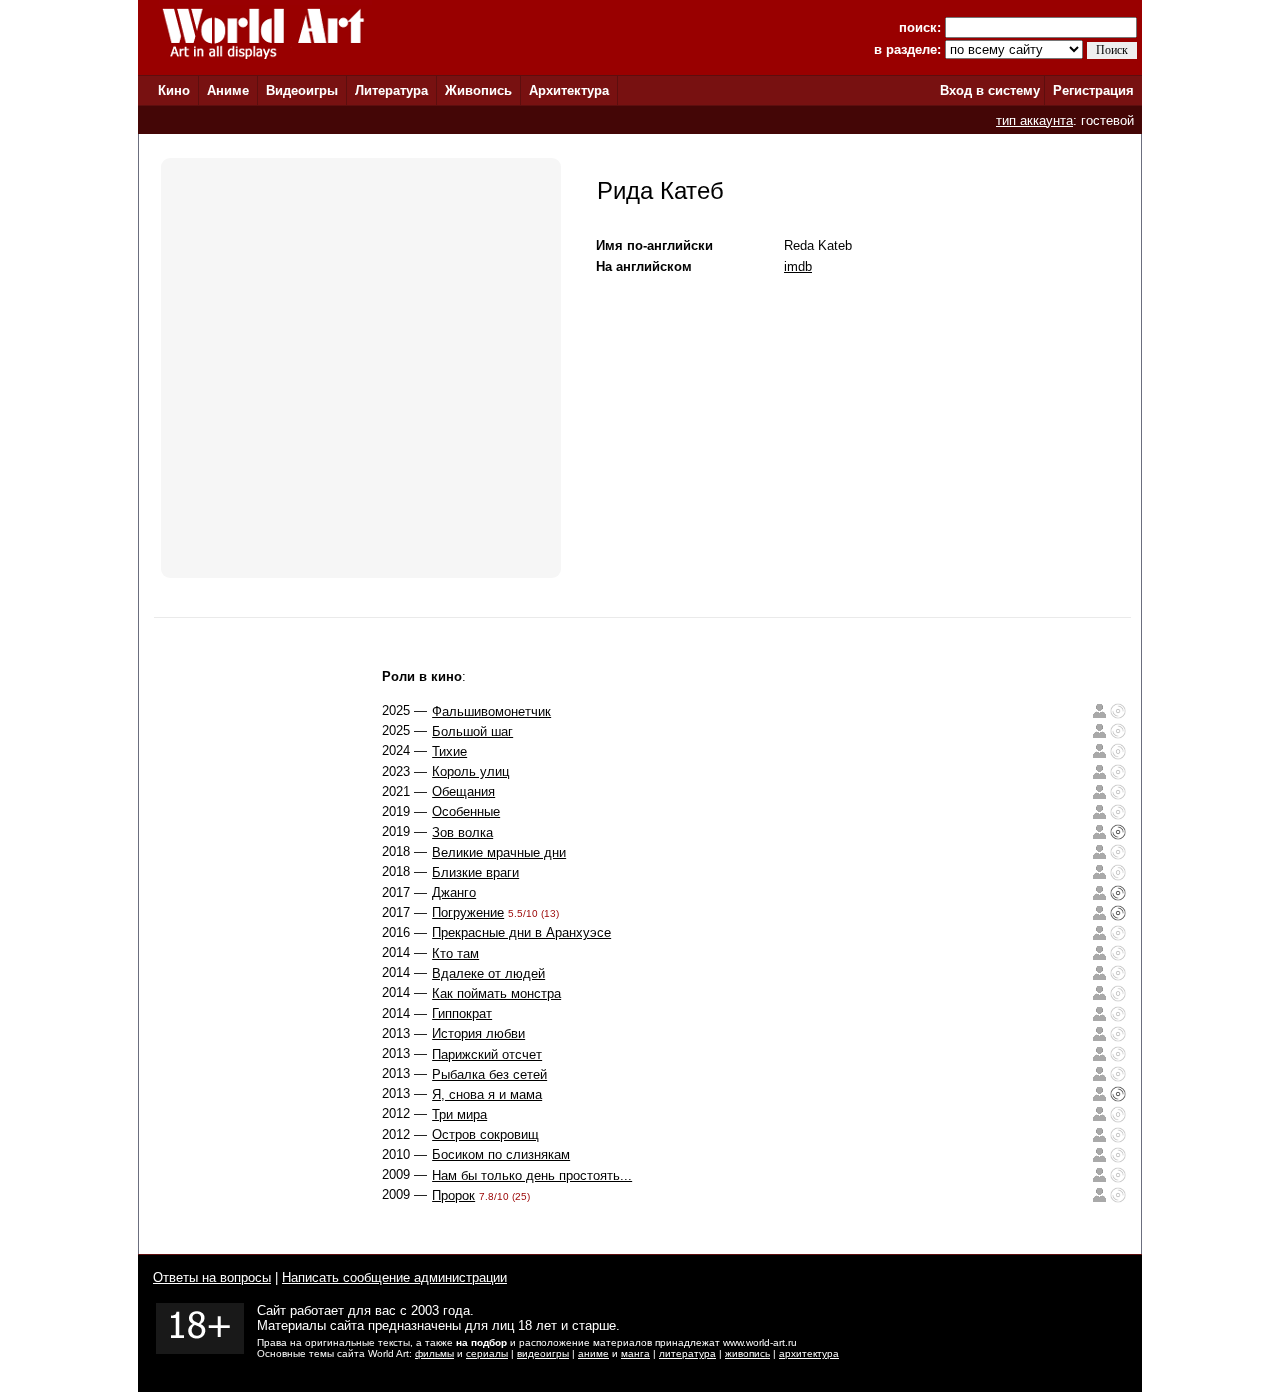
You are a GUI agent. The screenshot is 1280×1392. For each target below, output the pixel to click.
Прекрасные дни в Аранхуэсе (521, 932)
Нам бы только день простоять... (532, 1175)
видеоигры (543, 1353)
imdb (798, 266)
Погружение (468, 912)
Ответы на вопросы (212, 1277)
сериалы (487, 1353)
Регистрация (1093, 90)
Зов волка (462, 832)
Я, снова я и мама (487, 1094)
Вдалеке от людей (488, 973)
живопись (747, 1353)
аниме (593, 1353)
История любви (478, 1033)
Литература (391, 90)
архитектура (809, 1353)
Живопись (478, 90)
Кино (174, 90)
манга (635, 1353)
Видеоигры (302, 90)
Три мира (459, 1114)
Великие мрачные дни (499, 852)
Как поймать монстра (496, 993)
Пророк (453, 1195)
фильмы (434, 1353)
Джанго (454, 892)
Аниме (228, 90)
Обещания (463, 791)
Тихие (449, 751)
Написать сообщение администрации (394, 1277)
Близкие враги (475, 872)
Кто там (455, 953)
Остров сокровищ (485, 1134)
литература (687, 1353)
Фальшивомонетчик (491, 711)
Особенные (466, 811)
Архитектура (569, 90)
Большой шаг (472, 731)
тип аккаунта (1034, 120)
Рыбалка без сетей (489, 1074)
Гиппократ (462, 1013)
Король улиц (470, 771)
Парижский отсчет (487, 1054)
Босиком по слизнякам (501, 1154)
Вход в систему (990, 90)
